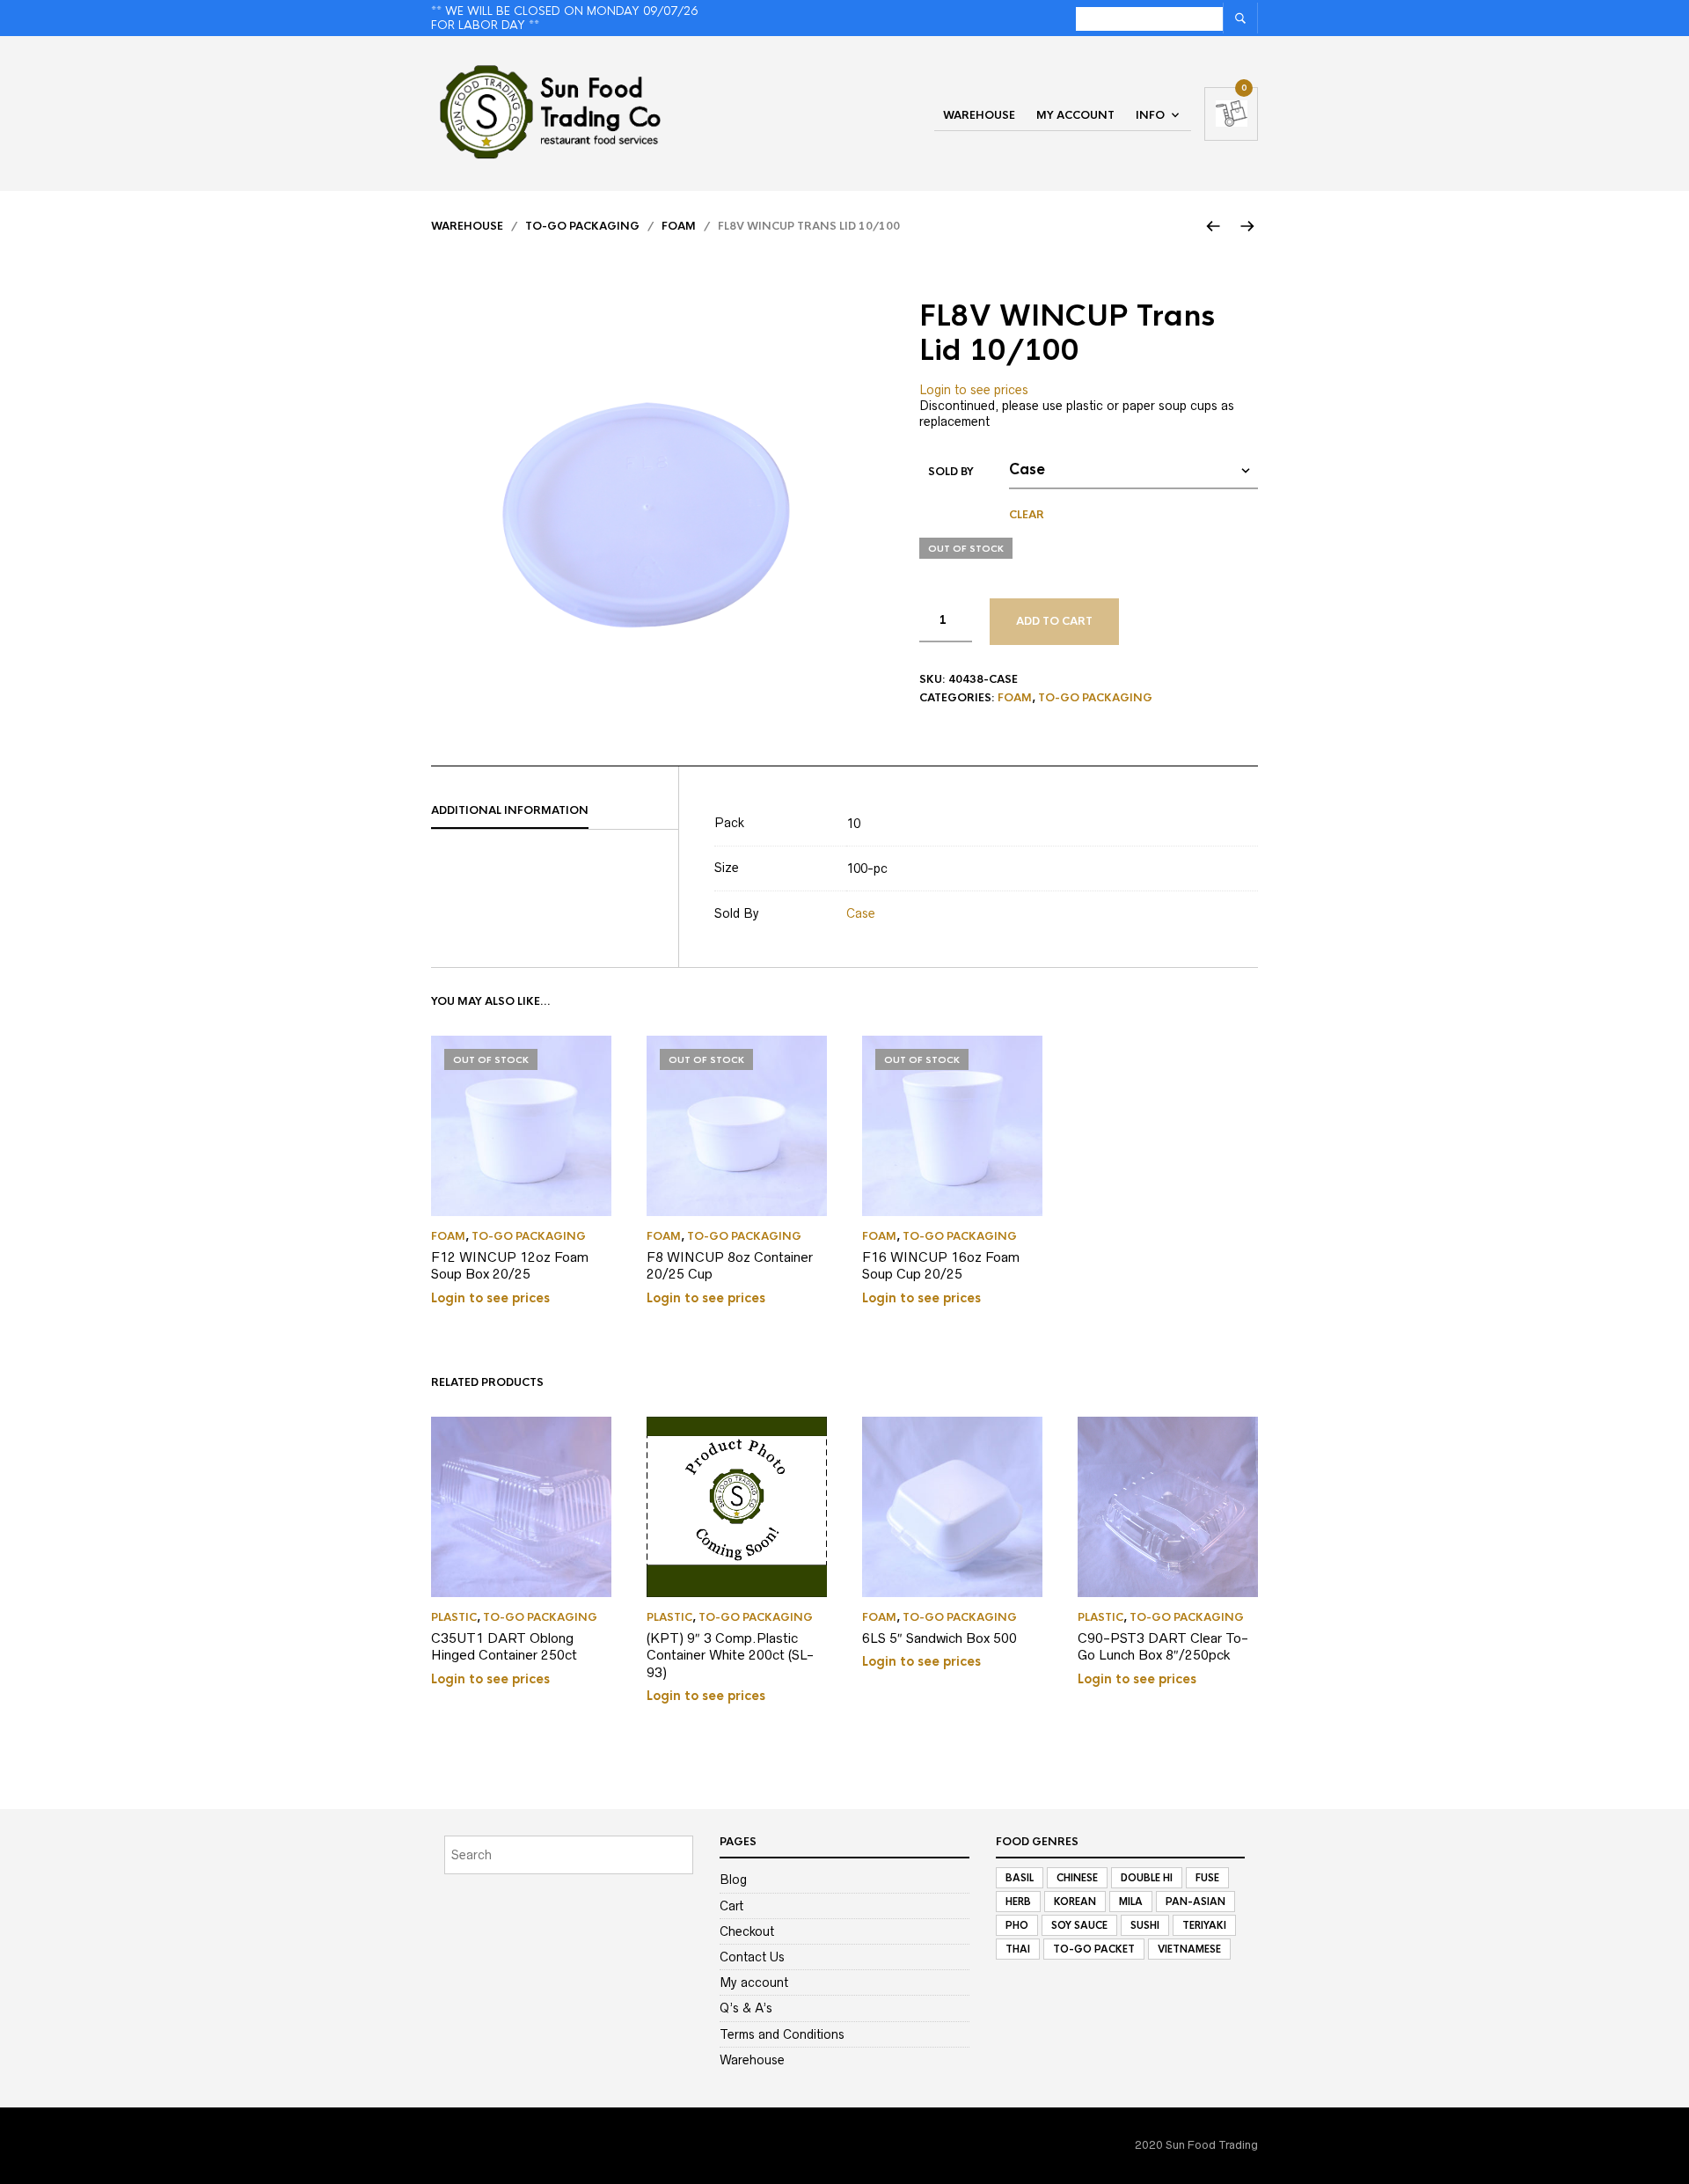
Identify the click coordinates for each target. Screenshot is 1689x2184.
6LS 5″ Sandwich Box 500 (940, 1638)
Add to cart (1054, 621)
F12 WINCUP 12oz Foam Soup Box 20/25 (510, 1266)
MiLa (1131, 1902)
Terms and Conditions (782, 2034)
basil (1020, 1878)
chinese (1077, 1878)
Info (1150, 115)
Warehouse (979, 115)
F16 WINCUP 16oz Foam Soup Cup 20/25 (941, 1266)
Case (861, 913)
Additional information (510, 810)
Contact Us (752, 1957)
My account (1075, 115)
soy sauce (1079, 1925)
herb (1018, 1902)
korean (1075, 1902)
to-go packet (1094, 1949)
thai (1018, 1949)
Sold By (951, 472)
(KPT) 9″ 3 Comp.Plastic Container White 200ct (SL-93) (730, 1655)
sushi (1145, 1925)
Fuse (1207, 1878)
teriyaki (1204, 1925)
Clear (1027, 515)
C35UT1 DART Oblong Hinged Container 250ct (504, 1647)
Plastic (454, 1617)
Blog (733, 1880)
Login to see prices (974, 390)
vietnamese (1189, 1949)
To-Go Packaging (582, 226)
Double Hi (1147, 1878)
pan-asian (1195, 1902)
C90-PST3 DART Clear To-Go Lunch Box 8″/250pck (1163, 1647)
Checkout (747, 1931)
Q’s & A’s (746, 2008)
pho (1017, 1925)
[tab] (555, 811)
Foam (679, 226)
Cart (731, 1906)
